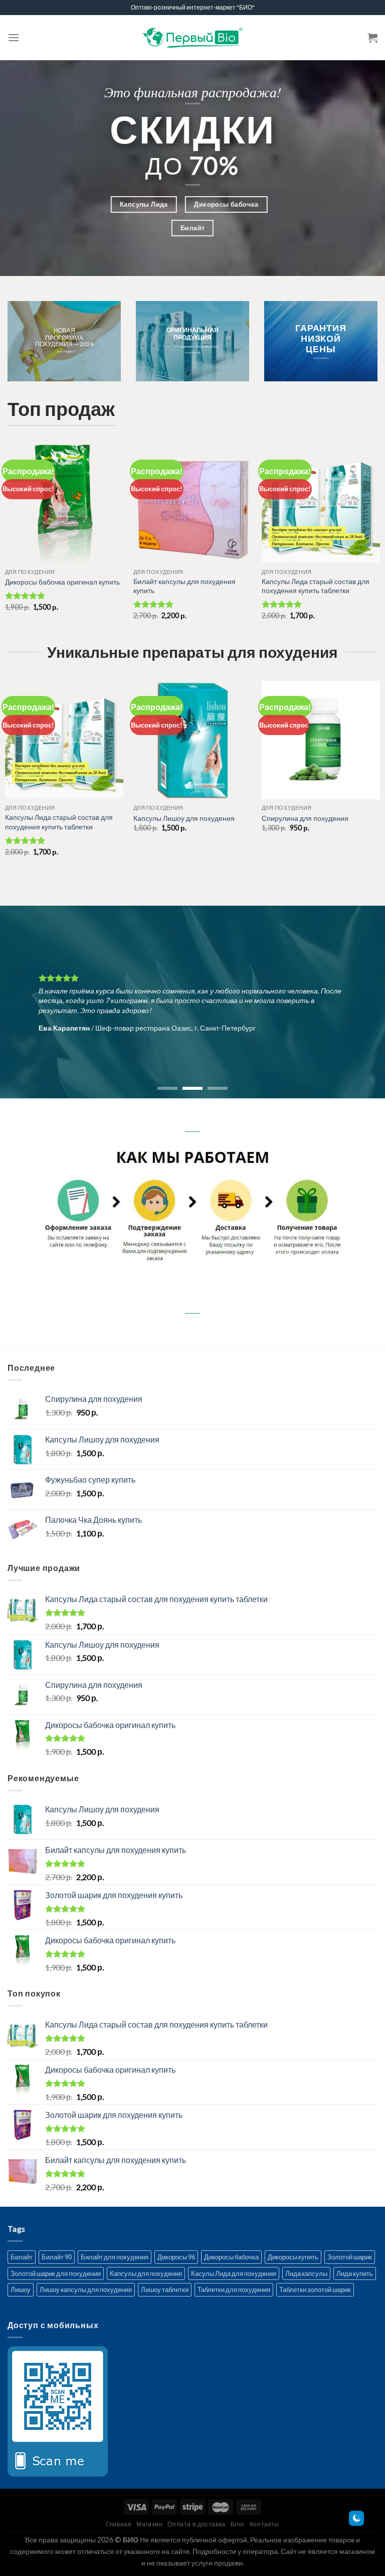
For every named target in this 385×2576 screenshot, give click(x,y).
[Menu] (14, 37)
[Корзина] (372, 38)
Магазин (149, 2524)
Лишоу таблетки (165, 2289)
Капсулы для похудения (146, 2273)
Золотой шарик (350, 2257)
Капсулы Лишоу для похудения (184, 818)
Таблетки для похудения (234, 2289)
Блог (238, 2524)
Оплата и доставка (196, 2524)
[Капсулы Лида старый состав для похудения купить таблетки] (321, 504)
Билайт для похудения (115, 2257)
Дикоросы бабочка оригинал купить (62, 582)
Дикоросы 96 (176, 2257)
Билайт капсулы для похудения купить (184, 586)
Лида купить (355, 2273)
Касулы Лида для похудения (234, 2273)
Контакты (264, 2524)
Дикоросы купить (293, 2257)
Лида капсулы (306, 2273)
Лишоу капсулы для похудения (86, 2289)
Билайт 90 (57, 2257)
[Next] (364, 1002)
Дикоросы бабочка (231, 2257)
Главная (119, 2524)
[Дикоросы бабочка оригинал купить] (64, 504)
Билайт (22, 2257)
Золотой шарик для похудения (56, 2273)
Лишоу (21, 2289)
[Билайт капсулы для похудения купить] (192, 504)
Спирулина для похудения (305, 818)
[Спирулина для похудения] (321, 740)
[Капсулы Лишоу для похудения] (192, 740)
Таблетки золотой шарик (315, 2289)
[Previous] (21, 1002)
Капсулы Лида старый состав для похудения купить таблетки (316, 586)
